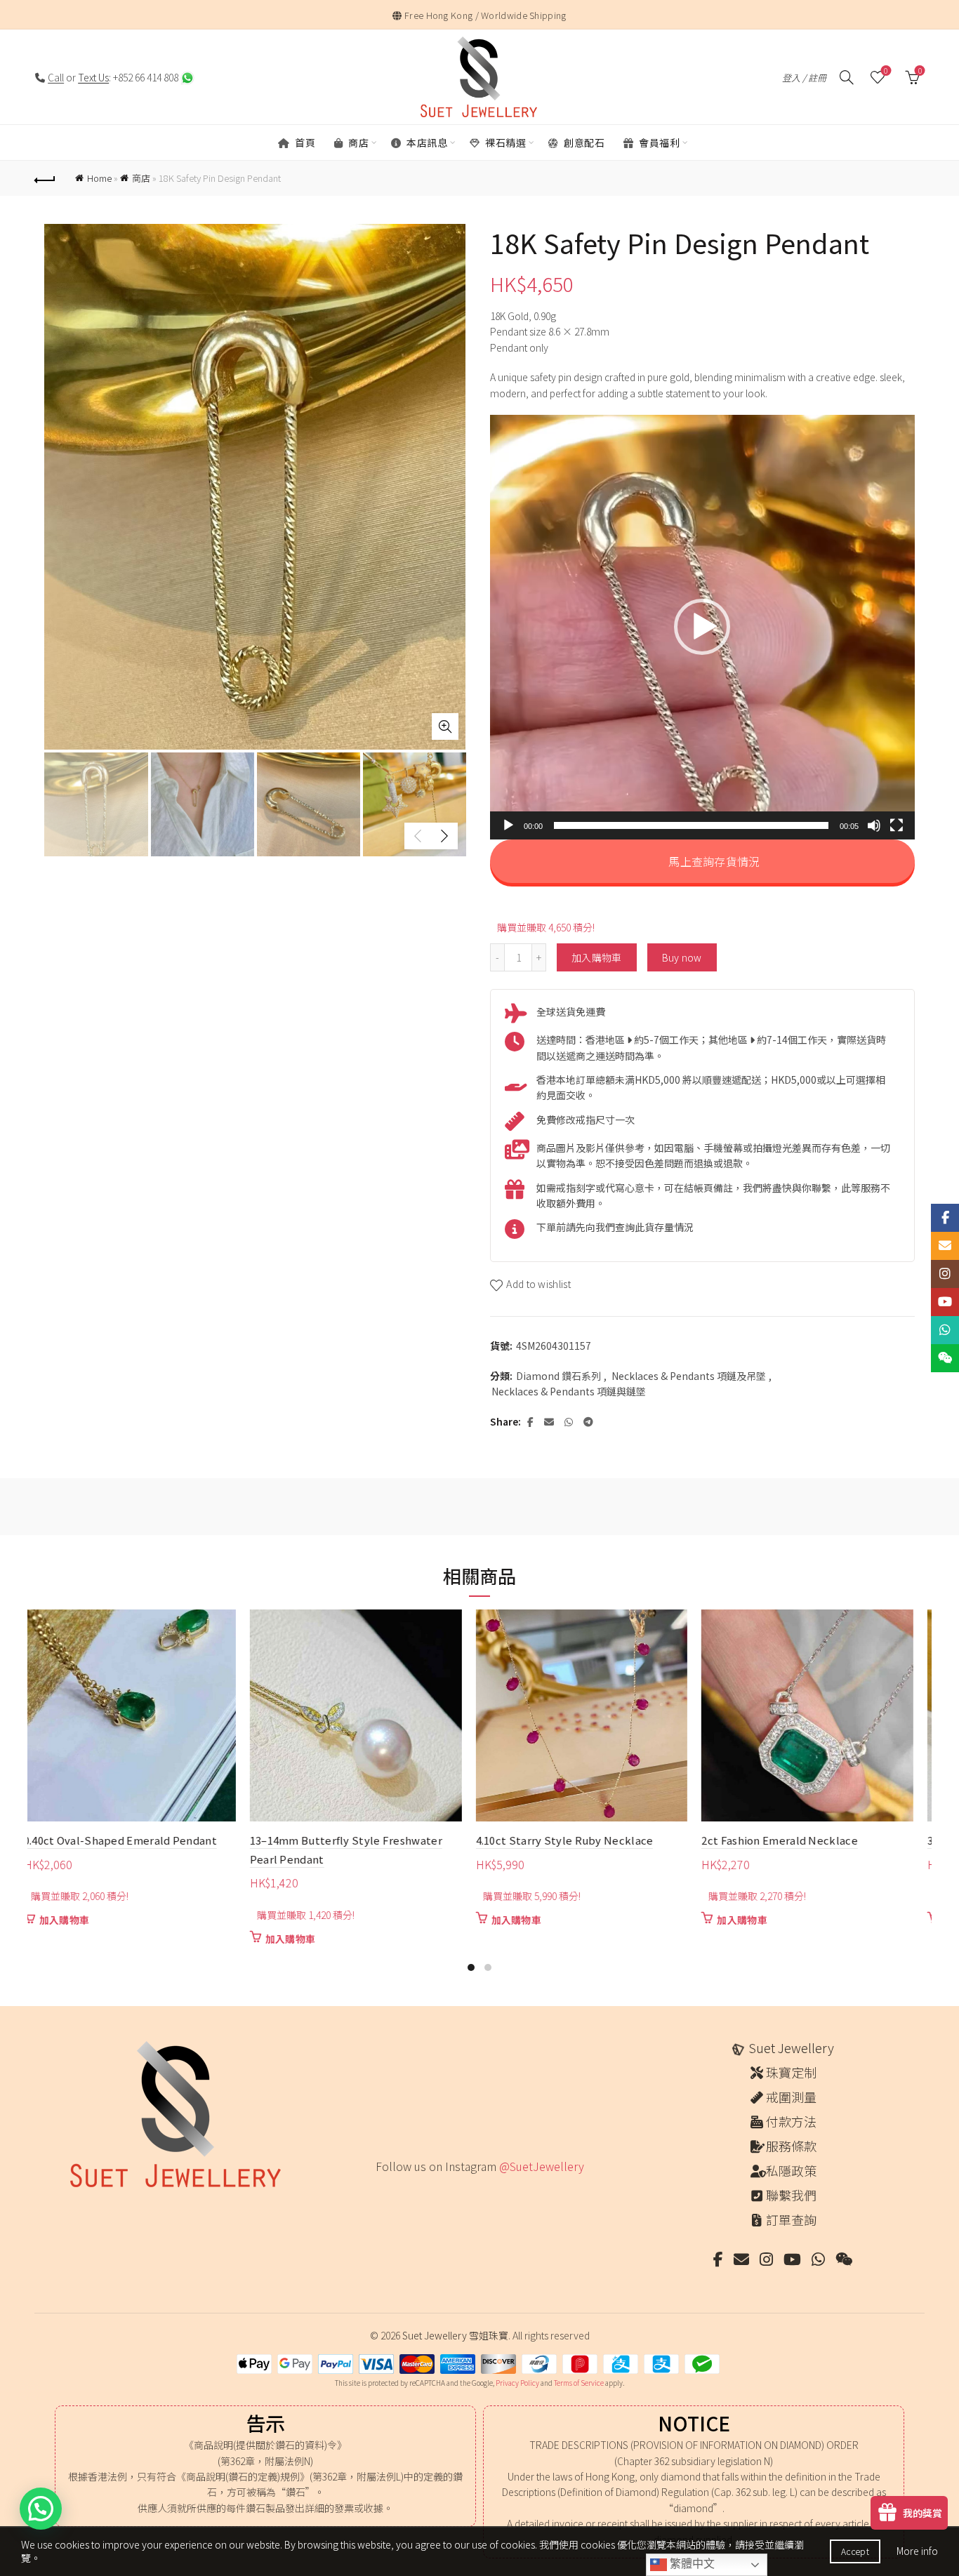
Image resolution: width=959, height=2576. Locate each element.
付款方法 (791, 2121)
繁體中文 (691, 2564)
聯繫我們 (791, 2195)
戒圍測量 (791, 2097)
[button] (702, 627)
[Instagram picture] (380, 2195)
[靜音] (874, 825)
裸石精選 (505, 142)
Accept (855, 2551)
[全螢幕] (897, 825)
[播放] (508, 825)
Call (56, 77)
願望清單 (886, 71)
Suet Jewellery (791, 2047)
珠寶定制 (791, 2072)
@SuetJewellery (542, 2166)
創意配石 (583, 142)
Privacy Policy (517, 2383)
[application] (702, 627)
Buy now (682, 957)
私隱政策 (791, 2170)
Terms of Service (579, 2383)
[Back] (45, 178)
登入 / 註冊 (804, 78)
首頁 (304, 142)
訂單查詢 (791, 2219)
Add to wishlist (538, 1284)
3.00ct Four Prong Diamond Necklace (582, 1840)
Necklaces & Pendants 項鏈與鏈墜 (569, 1392)
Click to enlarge (445, 726)
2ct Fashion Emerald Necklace (338, 1840)
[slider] (691, 825)
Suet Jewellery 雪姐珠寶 (455, 2335)
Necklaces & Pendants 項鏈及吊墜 (689, 1376)
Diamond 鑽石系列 (558, 1376)
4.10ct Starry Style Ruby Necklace (124, 1840)
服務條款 (791, 2146)
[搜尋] (847, 77)
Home (99, 178)
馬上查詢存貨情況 (713, 861)
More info (917, 2551)
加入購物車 (597, 957)
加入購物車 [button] (76, 1920)
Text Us (93, 77)
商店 (358, 142)
